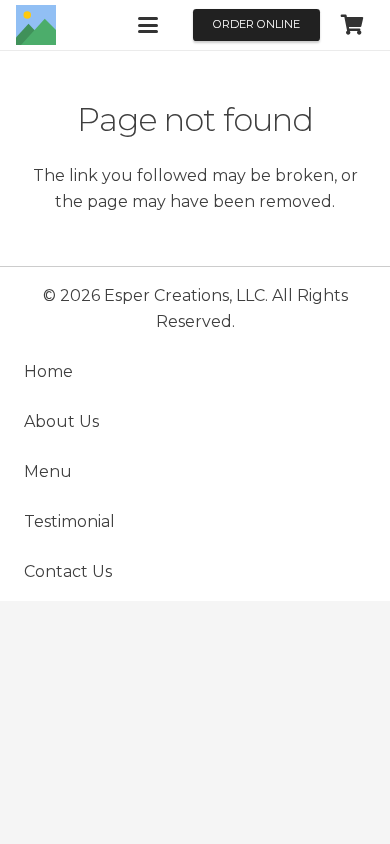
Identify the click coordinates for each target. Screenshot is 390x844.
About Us (61, 421)
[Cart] (352, 25)
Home (48, 371)
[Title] (36, 25)
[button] (148, 25)
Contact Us (68, 571)
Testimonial (69, 521)
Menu (48, 471)
